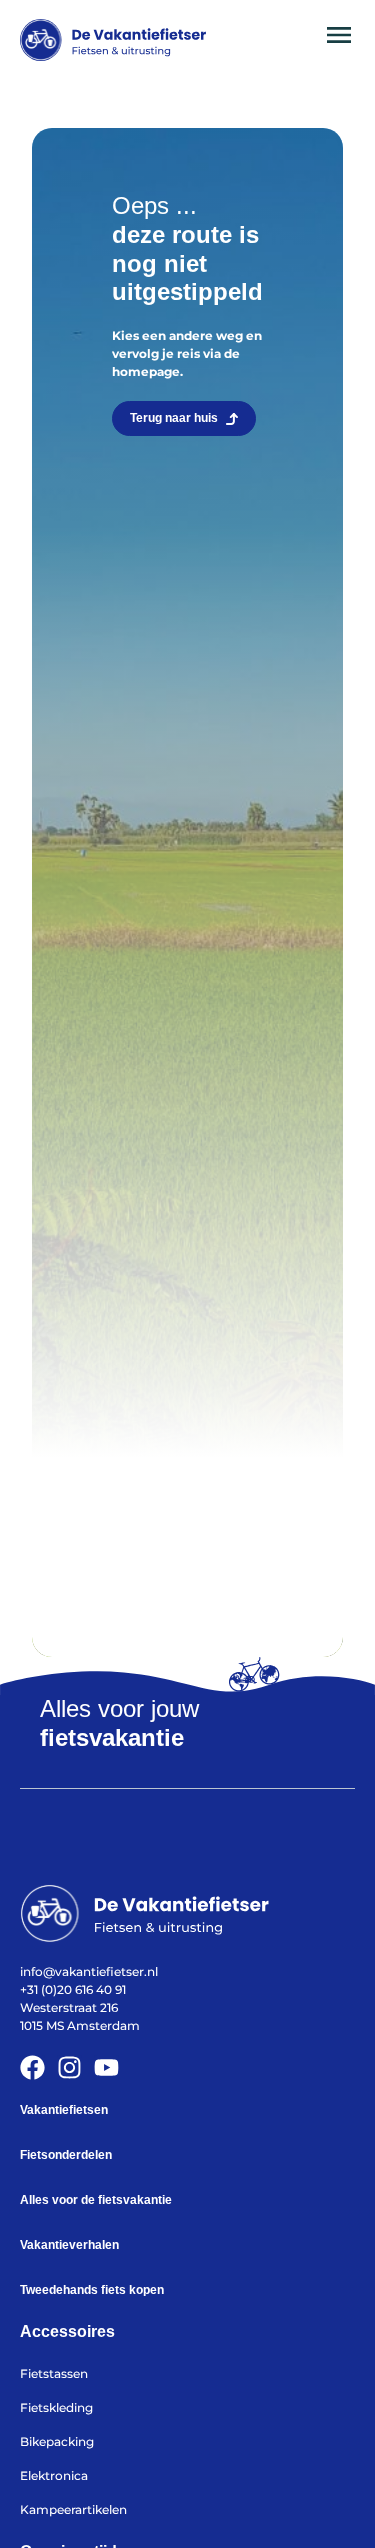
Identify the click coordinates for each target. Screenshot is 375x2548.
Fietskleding (56, 2407)
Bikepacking (57, 2441)
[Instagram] (69, 2067)
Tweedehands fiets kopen (92, 2290)
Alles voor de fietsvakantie (96, 2200)
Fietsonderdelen (66, 2155)
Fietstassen (54, 2373)
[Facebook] (32, 2067)
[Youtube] (106, 2067)
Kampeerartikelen (73, 2509)
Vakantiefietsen (64, 2110)
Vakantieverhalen (69, 2245)
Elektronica (54, 2475)
